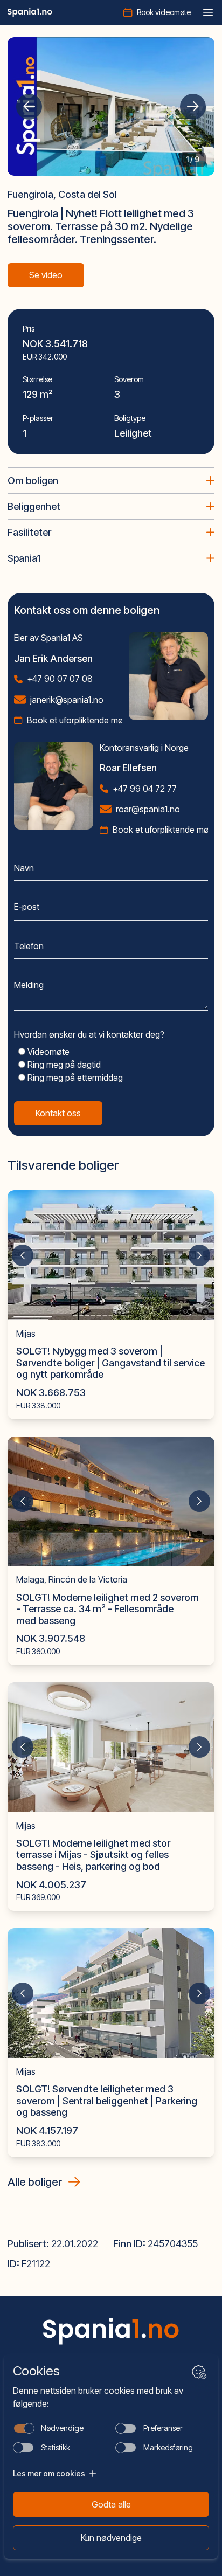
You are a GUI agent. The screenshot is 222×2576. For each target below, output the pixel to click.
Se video (46, 275)
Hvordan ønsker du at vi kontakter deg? (89, 1034)
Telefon (29, 946)
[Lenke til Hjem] (111, 2331)
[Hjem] (30, 12)
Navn (24, 868)
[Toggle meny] (208, 12)
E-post (27, 907)
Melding (29, 985)
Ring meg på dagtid (63, 1065)
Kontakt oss (58, 1113)
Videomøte (47, 1052)
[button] (29, 107)
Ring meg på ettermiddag (74, 1078)
